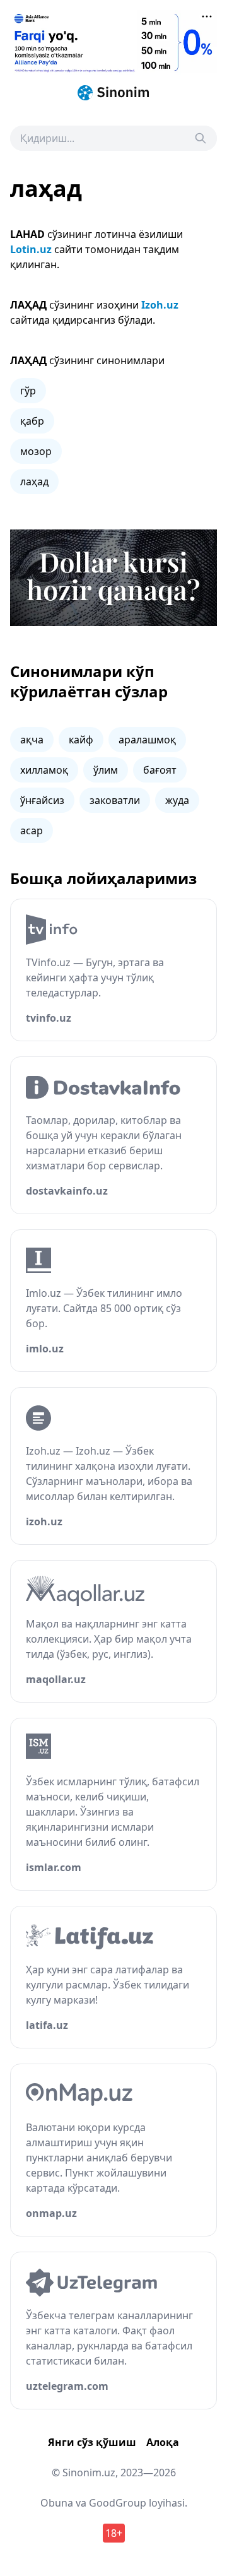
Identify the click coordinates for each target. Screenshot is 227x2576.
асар (32, 830)
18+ (114, 2533)
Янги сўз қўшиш (92, 2442)
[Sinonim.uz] (113, 93)
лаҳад (34, 482)
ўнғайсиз (42, 800)
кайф (81, 740)
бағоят (160, 770)
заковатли (115, 800)
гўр (28, 391)
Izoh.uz (160, 305)
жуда (177, 800)
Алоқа (163, 2442)
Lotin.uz (31, 249)
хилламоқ (44, 770)
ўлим (106, 770)
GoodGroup (118, 2503)
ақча (32, 740)
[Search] (201, 138)
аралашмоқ (147, 740)
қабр (32, 421)
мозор (36, 451)
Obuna (57, 2503)
